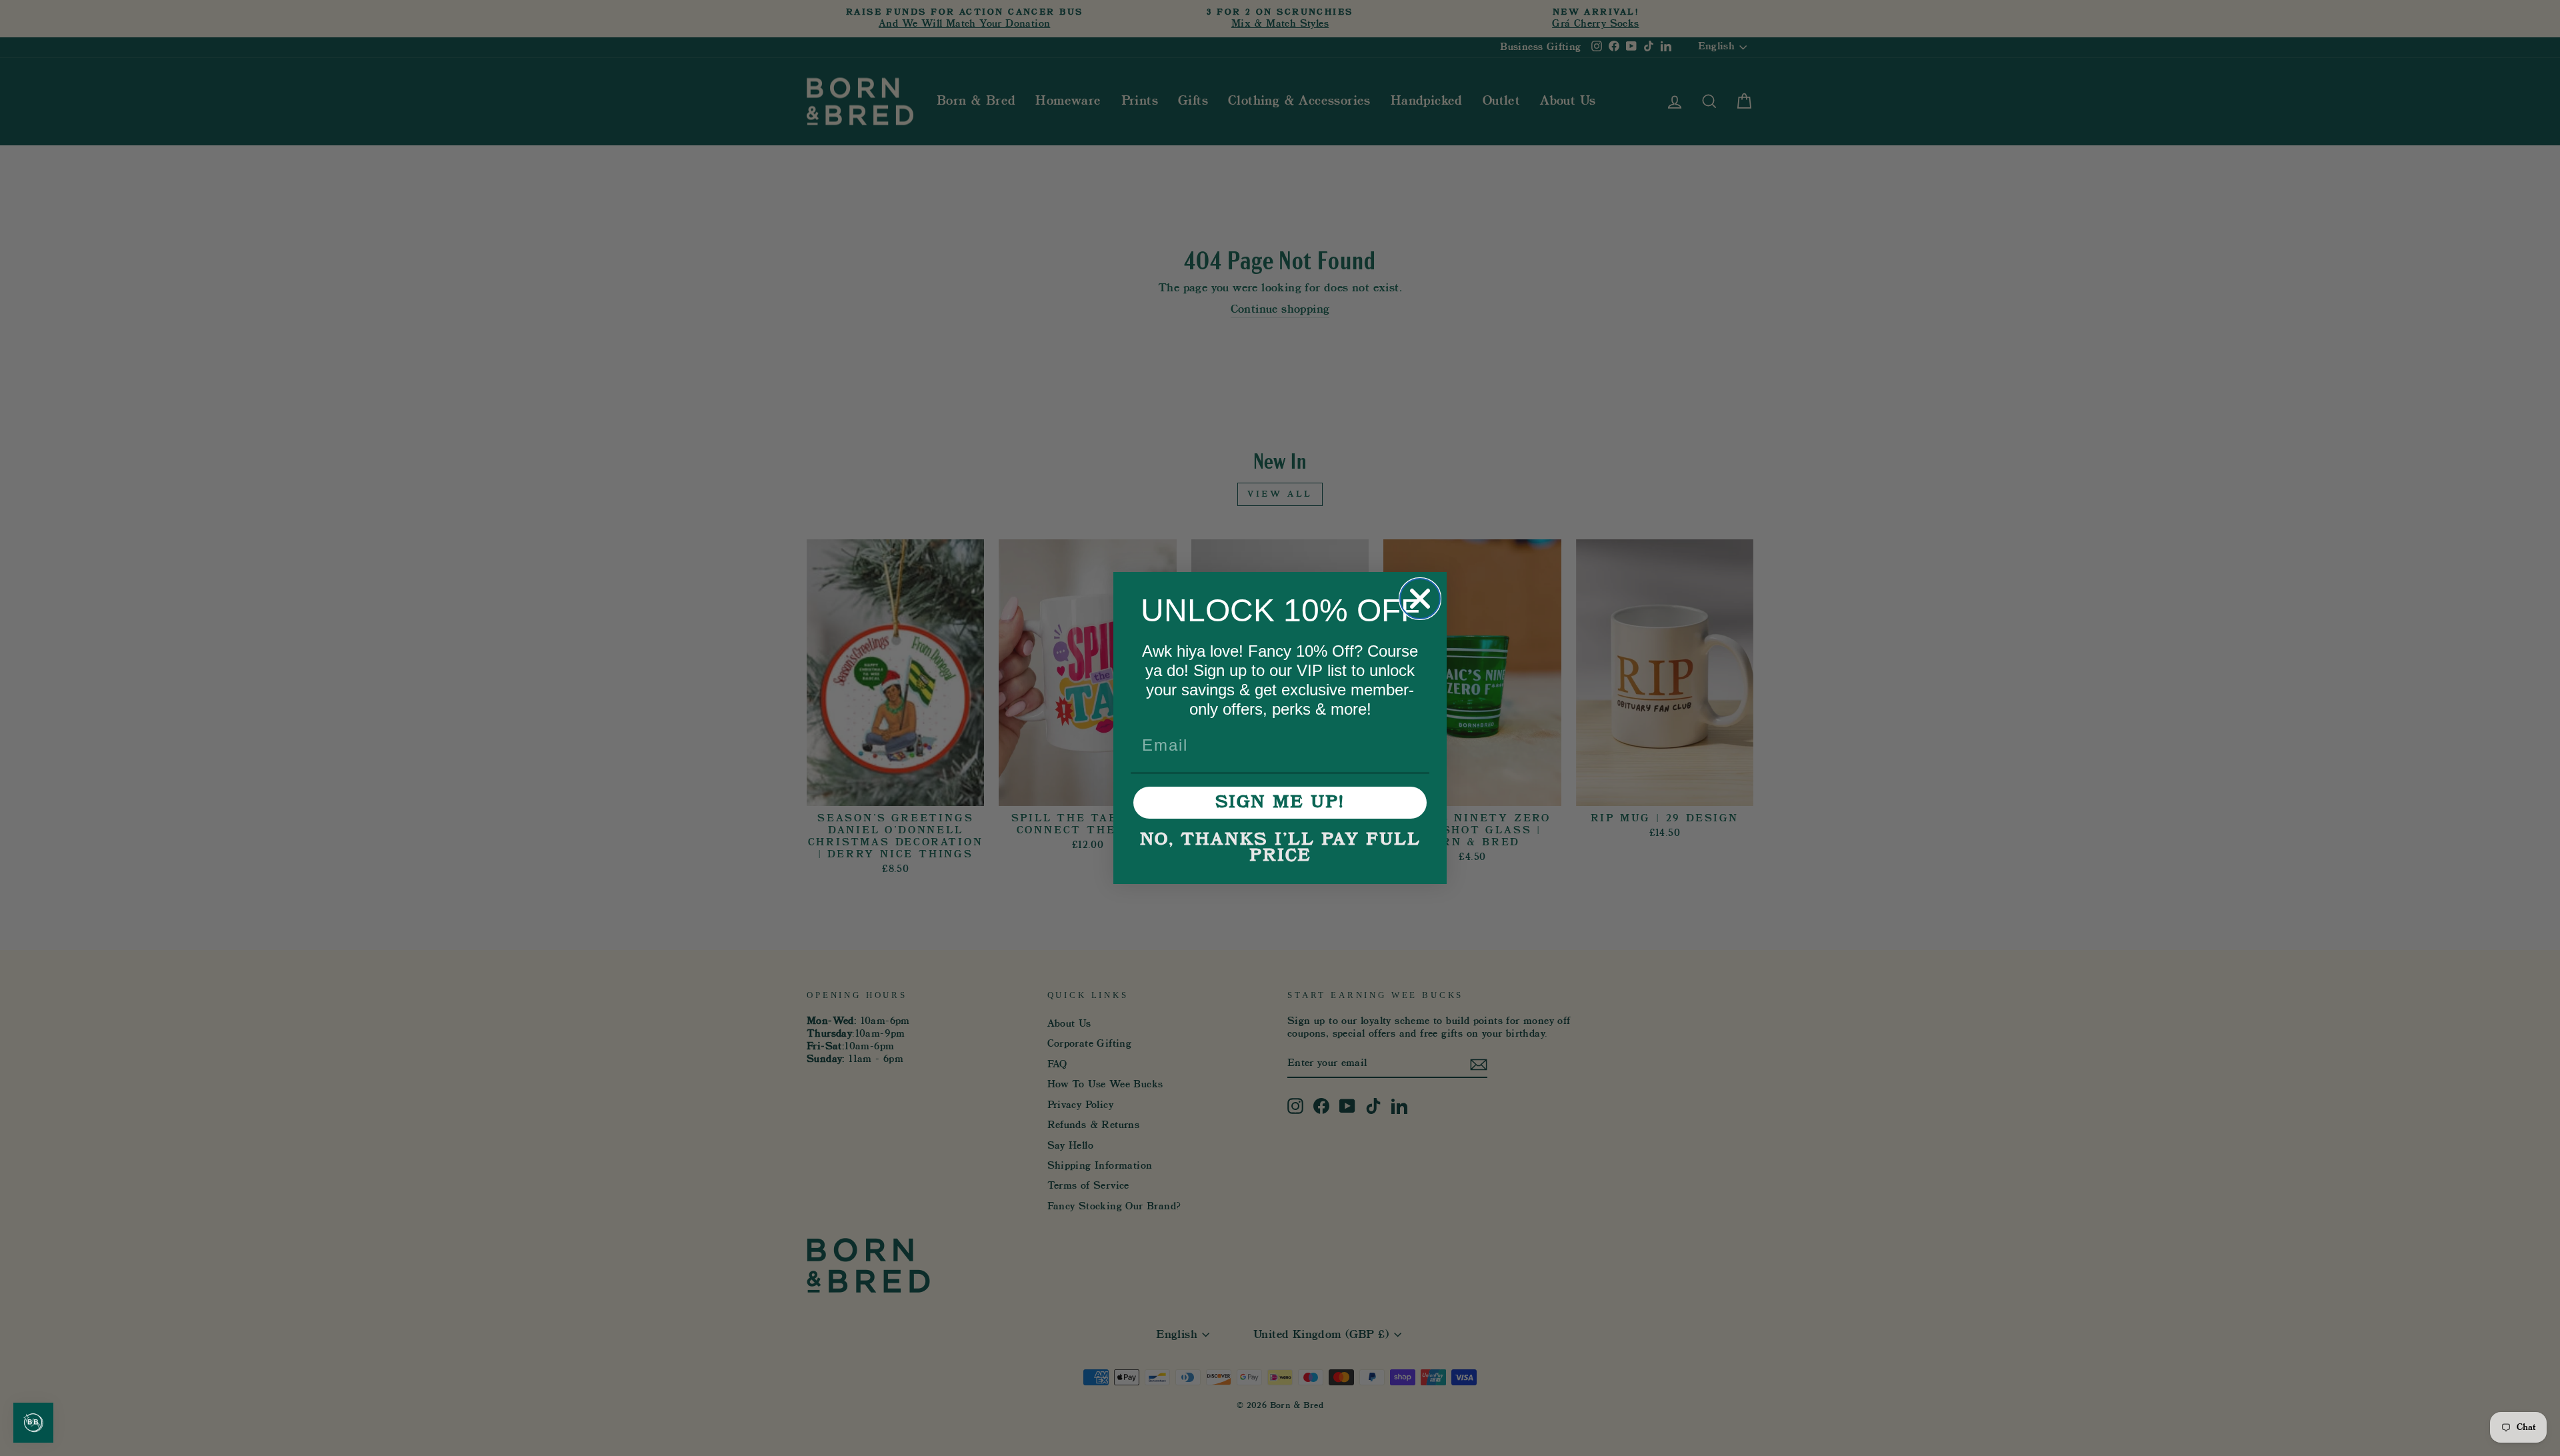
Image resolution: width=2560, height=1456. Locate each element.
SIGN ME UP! (1280, 803)
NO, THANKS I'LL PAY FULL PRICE (1280, 848)
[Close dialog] (1420, 599)
